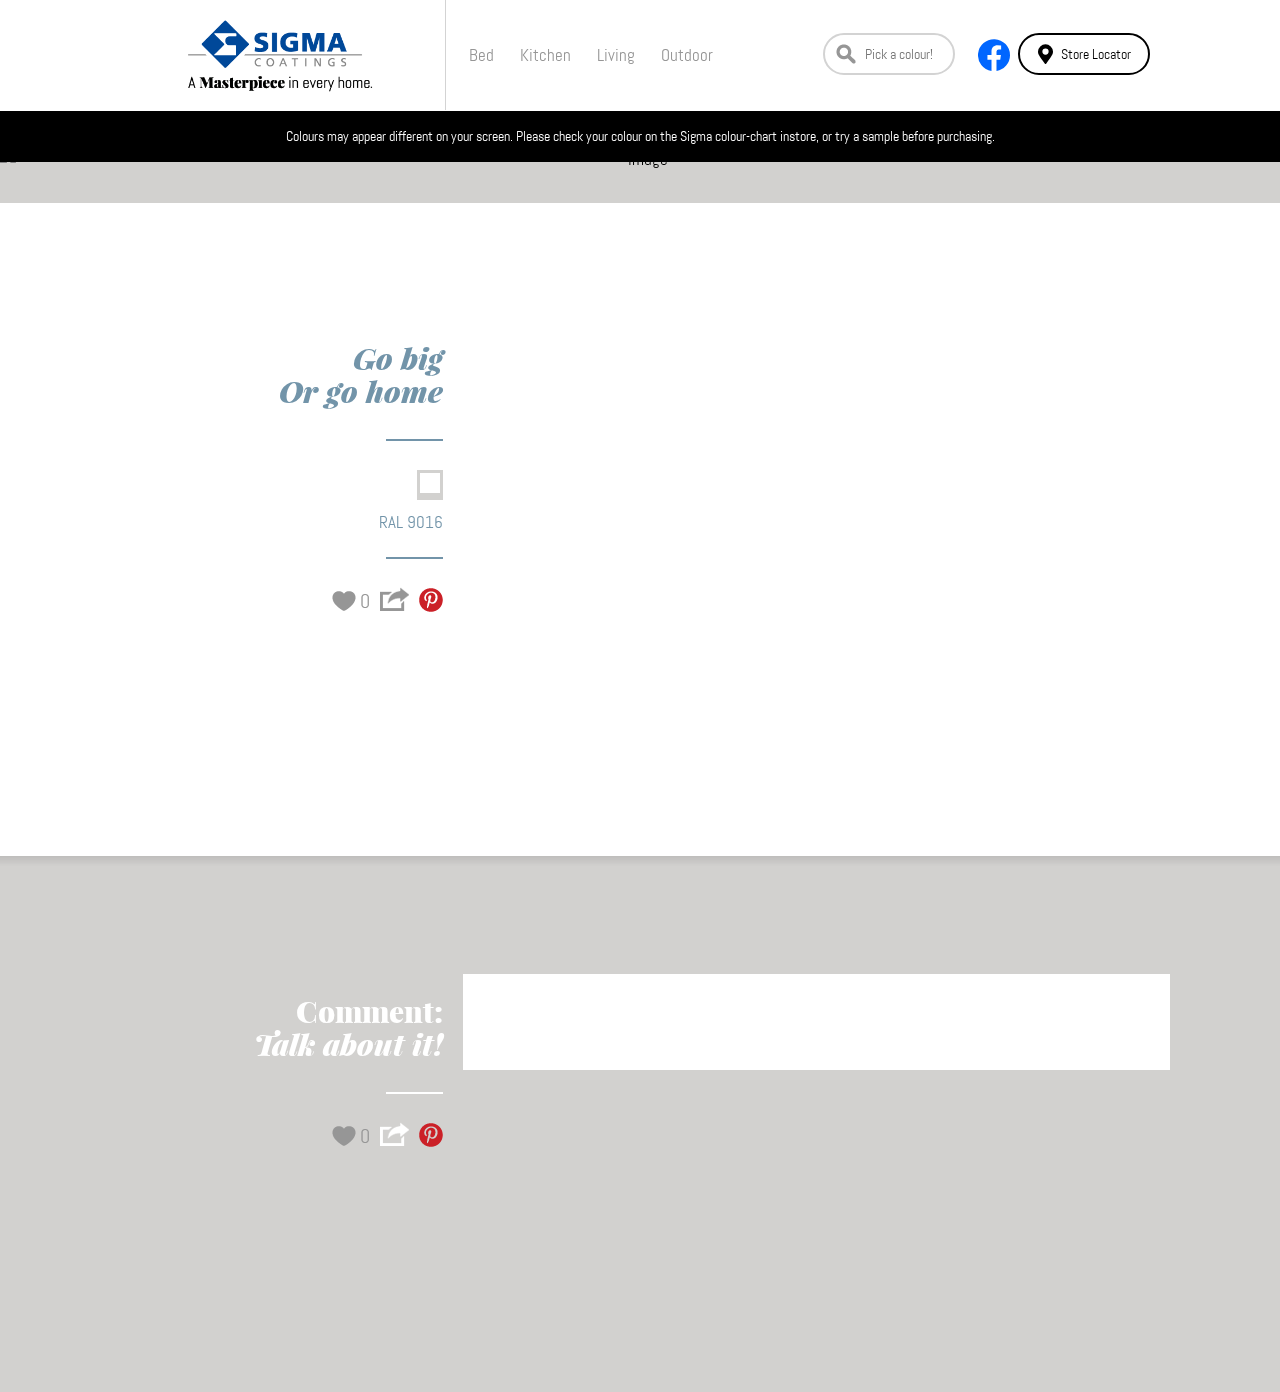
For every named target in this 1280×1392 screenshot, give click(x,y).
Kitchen (545, 55)
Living (616, 55)
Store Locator (1096, 54)
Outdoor (687, 55)
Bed (481, 55)
